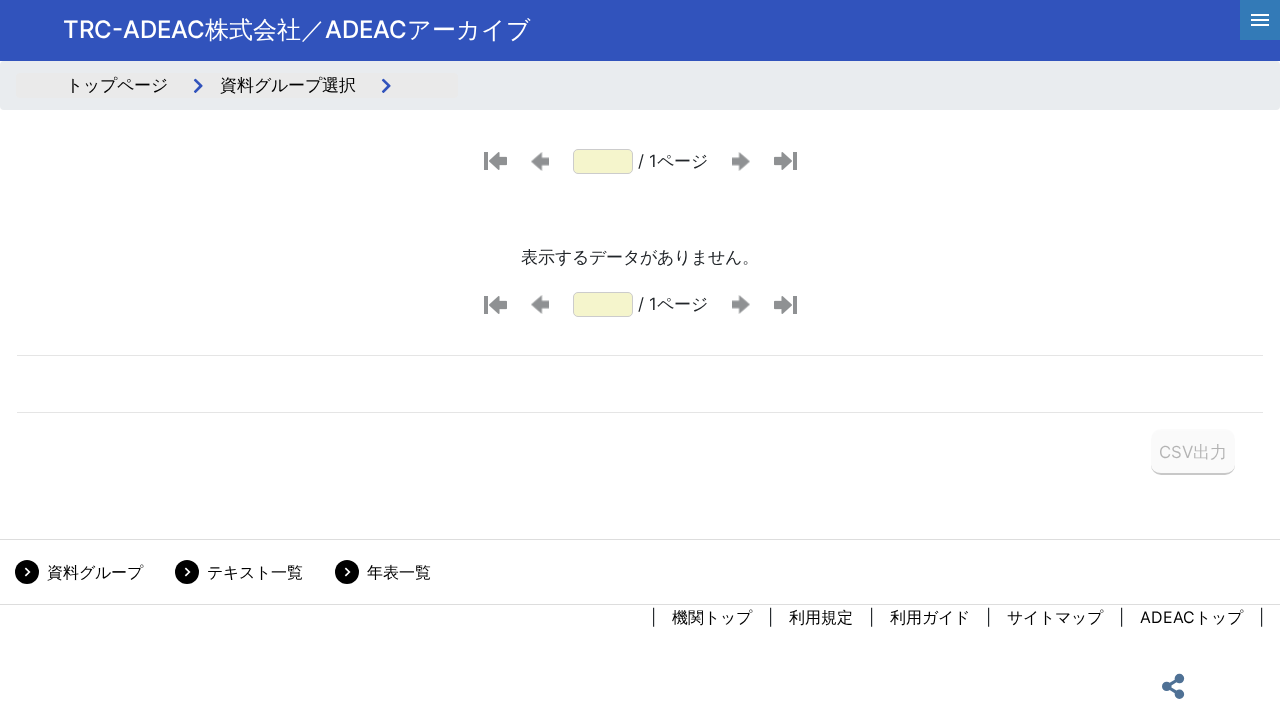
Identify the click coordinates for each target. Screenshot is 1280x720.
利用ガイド (930, 617)
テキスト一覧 (255, 572)
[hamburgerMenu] (1260, 20)
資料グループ (95, 572)
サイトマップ (1055, 617)
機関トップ (712, 617)
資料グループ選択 (288, 85)
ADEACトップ (1191, 617)
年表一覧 (399, 572)
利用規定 (821, 617)
